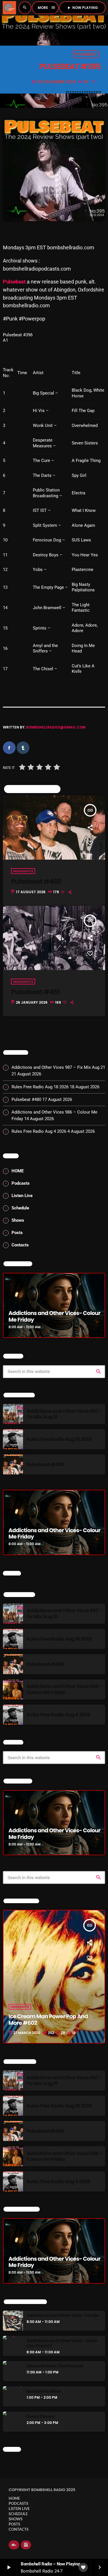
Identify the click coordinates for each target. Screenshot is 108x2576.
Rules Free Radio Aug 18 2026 (40, 1087)
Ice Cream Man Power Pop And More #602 (48, 2020)
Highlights (23, 871)
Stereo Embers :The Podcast (55, 2366)
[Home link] (9, 8)
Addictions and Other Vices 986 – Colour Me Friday (65, 1689)
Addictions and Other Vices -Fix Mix (63, 2316)
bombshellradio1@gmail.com (56, 727)
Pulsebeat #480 (36, 881)
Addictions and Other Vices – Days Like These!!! (62, 2344)
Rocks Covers (40, 2417)
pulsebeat (86, 54)
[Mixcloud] (14, 2545)
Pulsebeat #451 (35, 992)
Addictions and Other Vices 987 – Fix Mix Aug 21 (58, 1067)
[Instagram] (26, 2545)
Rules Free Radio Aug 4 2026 (39, 1131)
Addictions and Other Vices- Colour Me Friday (55, 1316)
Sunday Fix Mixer (44, 2392)
